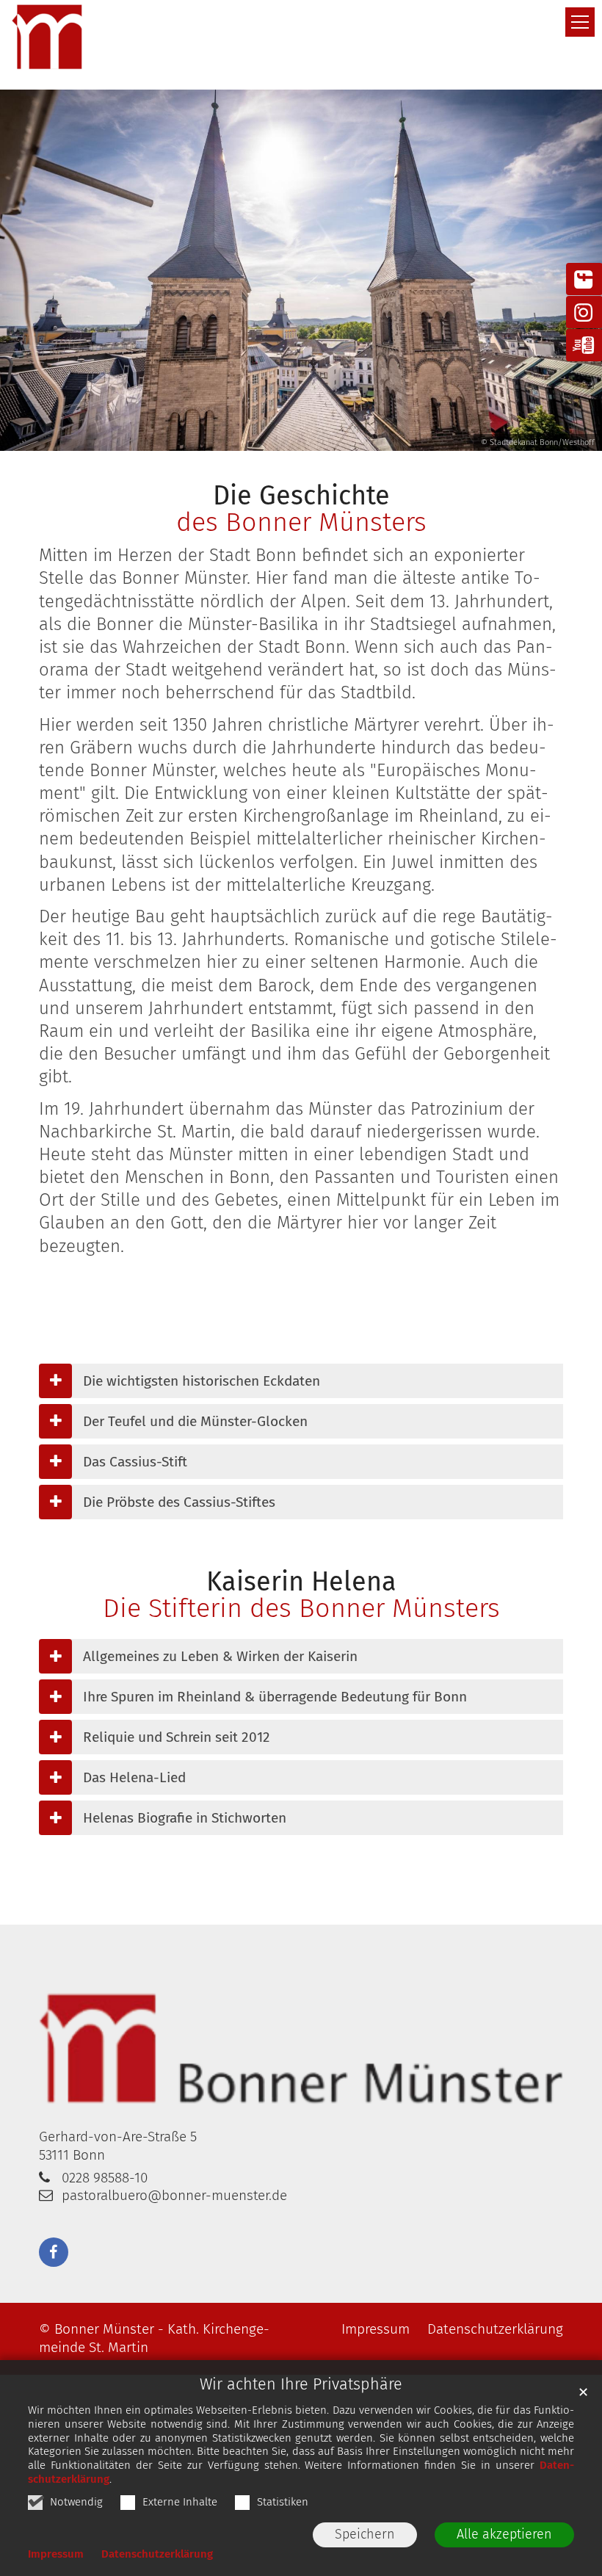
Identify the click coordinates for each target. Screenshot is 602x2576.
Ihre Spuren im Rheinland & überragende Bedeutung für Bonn (275, 1697)
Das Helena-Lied (134, 1777)
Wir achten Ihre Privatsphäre (301, 2384)
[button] (54, 2252)
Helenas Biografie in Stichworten (185, 1818)
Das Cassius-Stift (135, 1462)
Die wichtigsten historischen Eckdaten (202, 1381)
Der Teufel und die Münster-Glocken (195, 1421)
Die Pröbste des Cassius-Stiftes (179, 1502)
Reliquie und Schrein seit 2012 (177, 1737)
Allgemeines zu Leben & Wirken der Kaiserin (220, 1656)
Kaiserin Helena (301, 1582)
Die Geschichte (301, 496)
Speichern (365, 2534)
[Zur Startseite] (48, 37)
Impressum (56, 2554)
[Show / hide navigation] (580, 22)
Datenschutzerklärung (157, 2554)
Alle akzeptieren (504, 2534)
